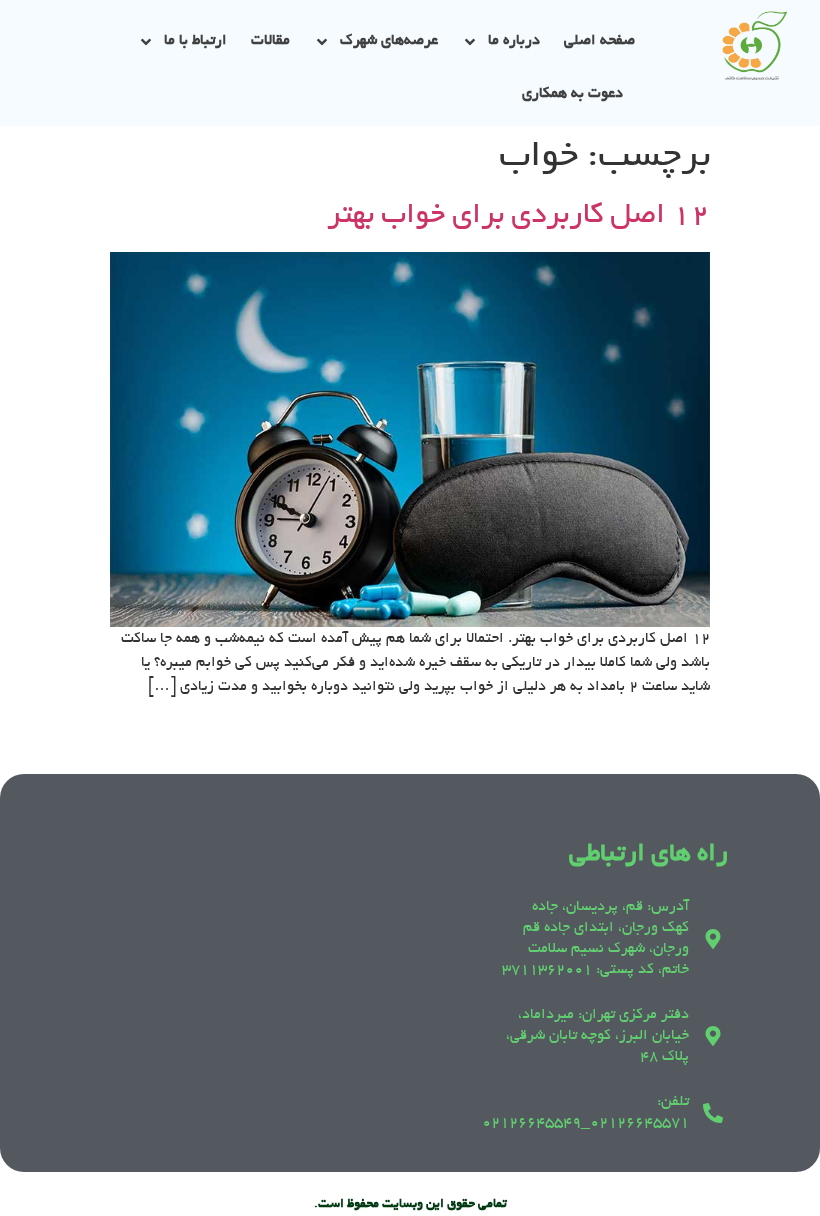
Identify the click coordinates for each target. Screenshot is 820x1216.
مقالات (270, 41)
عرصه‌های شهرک (389, 41)
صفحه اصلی (599, 41)
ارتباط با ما (195, 41)
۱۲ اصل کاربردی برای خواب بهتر (518, 217)
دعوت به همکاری (572, 94)
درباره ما (514, 41)
